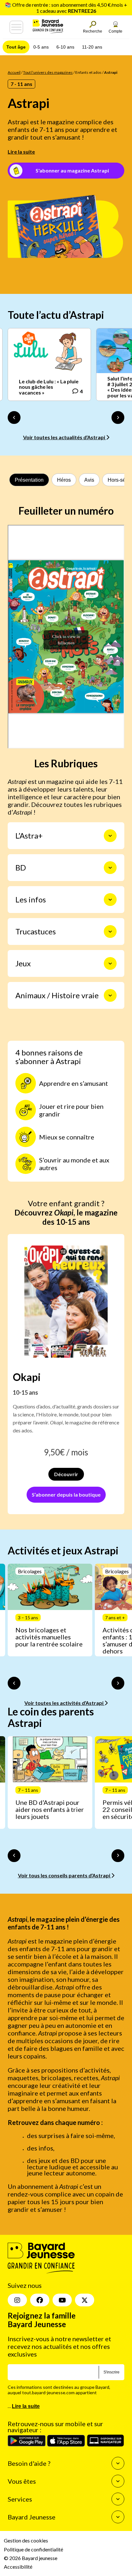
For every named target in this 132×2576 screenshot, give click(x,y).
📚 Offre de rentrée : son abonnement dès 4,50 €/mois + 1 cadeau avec (66, 8)
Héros (64, 480)
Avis (89, 480)
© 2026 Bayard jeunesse (31, 2558)
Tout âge (16, 47)
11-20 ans (92, 47)
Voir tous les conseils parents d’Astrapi (65, 1875)
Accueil (14, 72)
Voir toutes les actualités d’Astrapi (65, 437)
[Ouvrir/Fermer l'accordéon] (110, 836)
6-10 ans (65, 47)
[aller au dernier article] (14, 1683)
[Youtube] (62, 2300)
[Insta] (17, 2300)
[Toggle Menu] (16, 27)
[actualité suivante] (118, 418)
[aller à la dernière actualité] (14, 418)
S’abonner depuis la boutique (66, 1495)
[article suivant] (118, 1683)
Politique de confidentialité (33, 2549)
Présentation (29, 480)
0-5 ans (41, 47)
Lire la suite (21, 152)
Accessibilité (18, 2567)
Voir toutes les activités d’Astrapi (64, 1703)
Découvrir (66, 1474)
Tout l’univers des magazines (48, 72)
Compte (116, 31)
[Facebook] (40, 2300)
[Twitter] (85, 2300)
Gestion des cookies (26, 2540)
